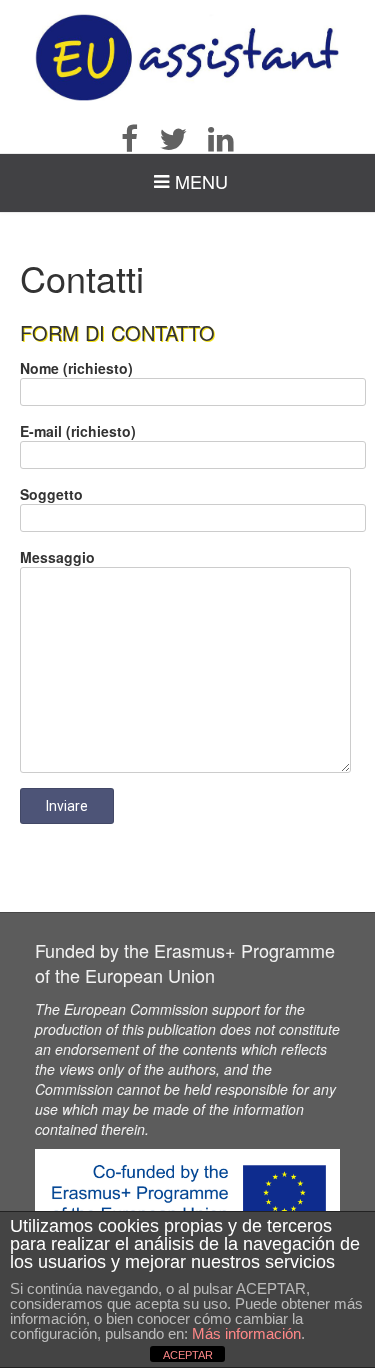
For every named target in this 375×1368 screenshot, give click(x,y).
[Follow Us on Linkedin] (230, 139)
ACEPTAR (188, 1355)
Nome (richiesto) (76, 368)
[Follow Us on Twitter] (182, 139)
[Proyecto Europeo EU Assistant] (187, 57)
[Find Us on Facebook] (138, 139)
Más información (246, 1333)
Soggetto (51, 494)
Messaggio (57, 557)
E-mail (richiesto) (78, 431)
